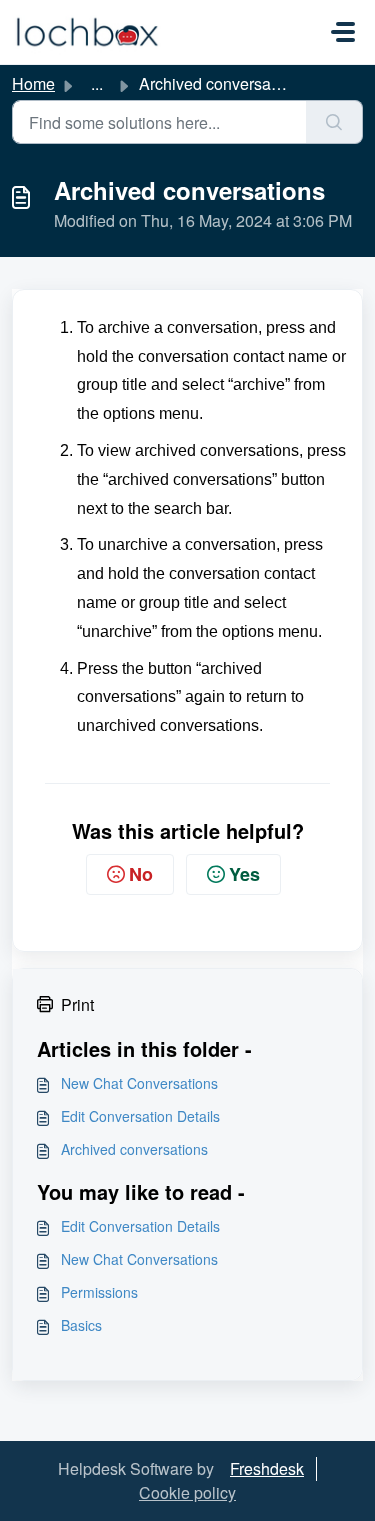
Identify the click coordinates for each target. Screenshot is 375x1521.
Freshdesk (267, 1468)
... (97, 83)
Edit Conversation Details (140, 1116)
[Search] (334, 122)
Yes (244, 874)
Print (77, 1004)
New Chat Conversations (139, 1083)
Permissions (99, 1292)
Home (33, 83)
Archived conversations (134, 1149)
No (141, 874)
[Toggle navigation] (343, 32)
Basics (81, 1325)
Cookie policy (187, 1492)
